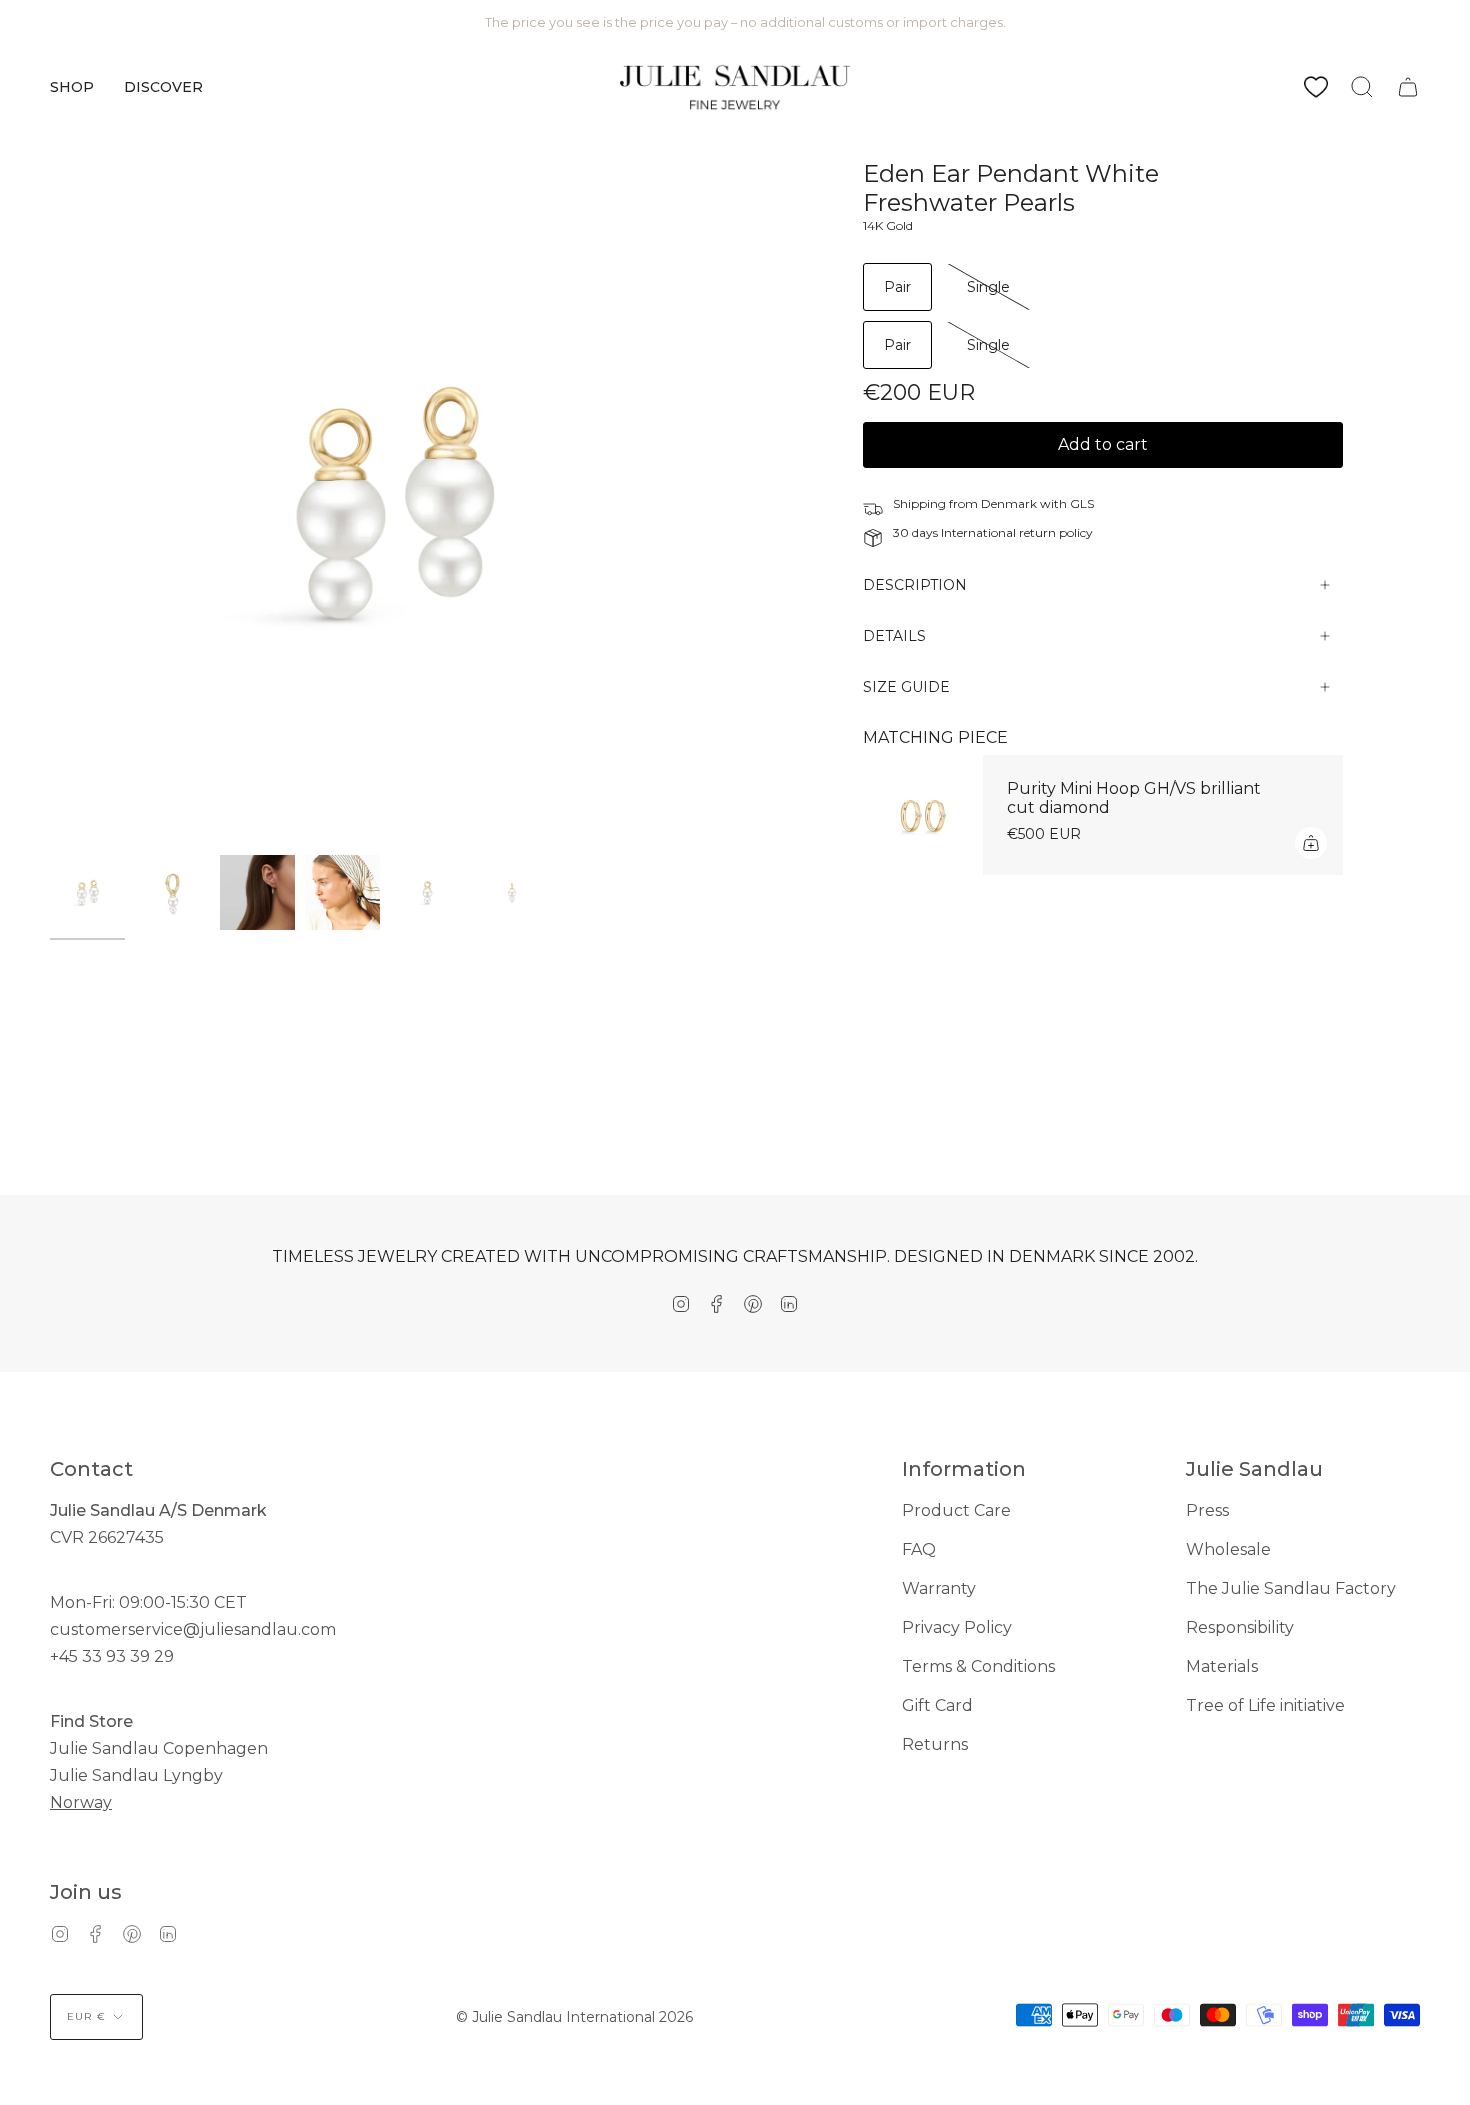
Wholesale (1228, 1549)
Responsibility (1240, 1627)
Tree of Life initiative (1265, 1705)
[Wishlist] (1316, 87)
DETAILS (894, 636)
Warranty (939, 1588)
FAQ (919, 1549)
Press (1207, 1510)
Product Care (956, 1510)
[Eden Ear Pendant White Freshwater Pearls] (87, 892)
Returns (935, 1744)
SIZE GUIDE (906, 687)
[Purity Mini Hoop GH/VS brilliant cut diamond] (923, 815)
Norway (81, 1802)
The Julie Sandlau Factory (1291, 1588)
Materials (1222, 1666)
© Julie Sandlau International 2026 (574, 2017)
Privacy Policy (957, 1627)
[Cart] (1408, 87)
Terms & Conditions (978, 1666)
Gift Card (937, 1705)
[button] (72, 87)
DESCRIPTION (915, 585)
